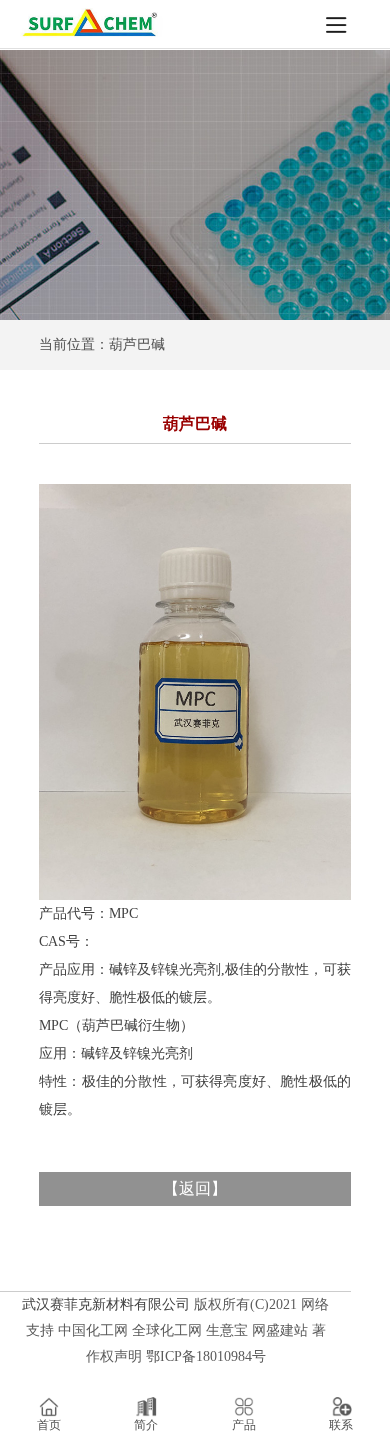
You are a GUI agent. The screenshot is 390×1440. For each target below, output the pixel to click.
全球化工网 (167, 1330)
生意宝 (227, 1330)
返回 (195, 1188)
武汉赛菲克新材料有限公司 (106, 1304)
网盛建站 (280, 1330)
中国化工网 (93, 1330)
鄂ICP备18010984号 (206, 1356)
